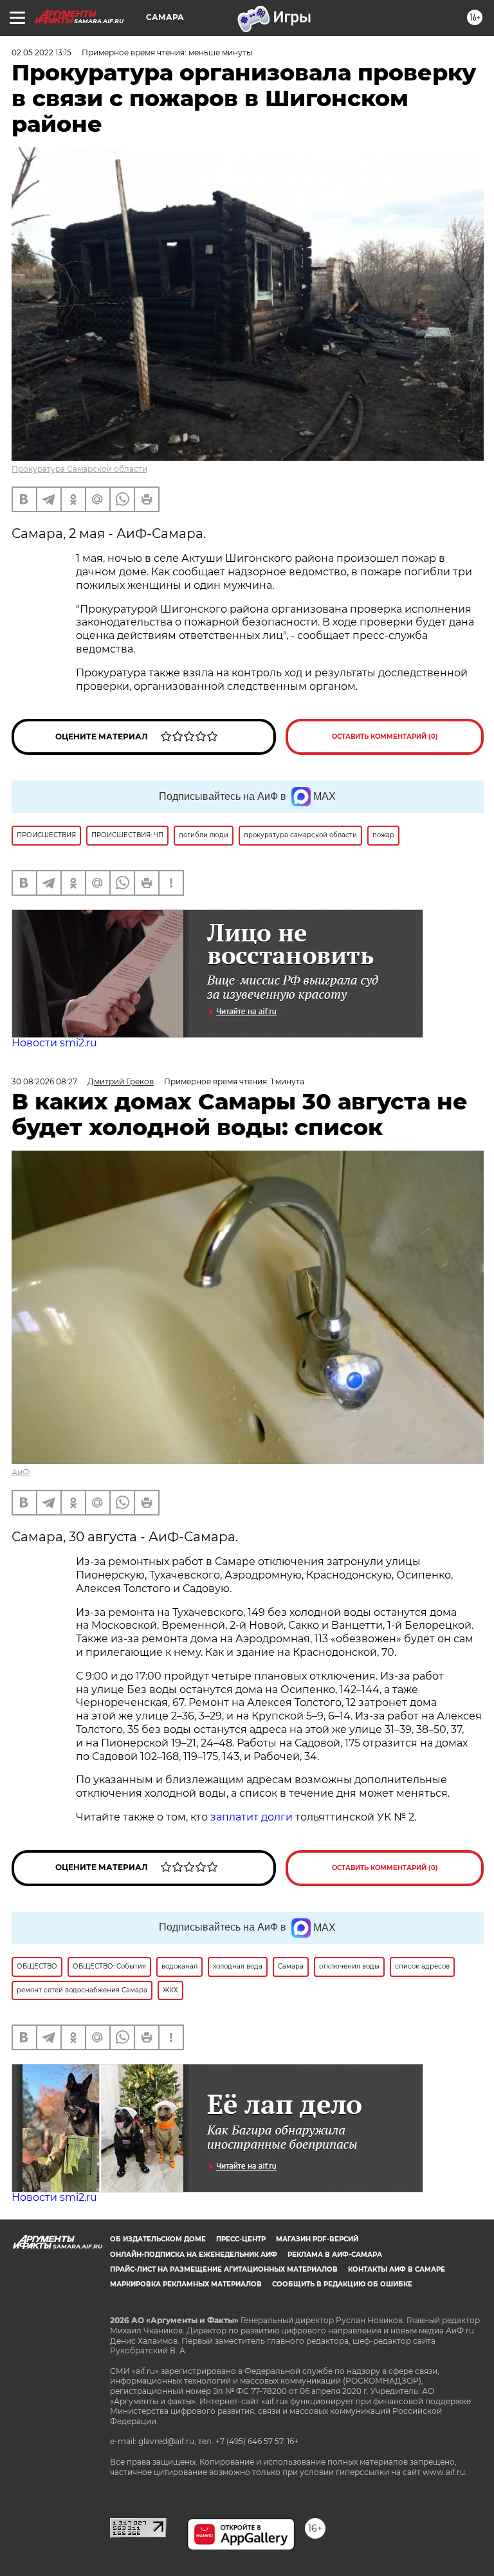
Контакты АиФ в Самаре (397, 2269)
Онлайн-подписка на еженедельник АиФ (194, 2255)
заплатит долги (252, 1817)
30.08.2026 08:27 (44, 1081)
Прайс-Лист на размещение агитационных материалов (224, 2269)
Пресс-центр (241, 2239)
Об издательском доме (158, 2239)
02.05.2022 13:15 (41, 52)
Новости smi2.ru (54, 1043)
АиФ (21, 1472)
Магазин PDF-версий (317, 2239)
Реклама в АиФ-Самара (335, 2255)
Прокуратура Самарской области (79, 469)
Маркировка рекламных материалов (186, 2284)
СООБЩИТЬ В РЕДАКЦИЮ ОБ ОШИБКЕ (342, 2284)
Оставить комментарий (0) (385, 737)
